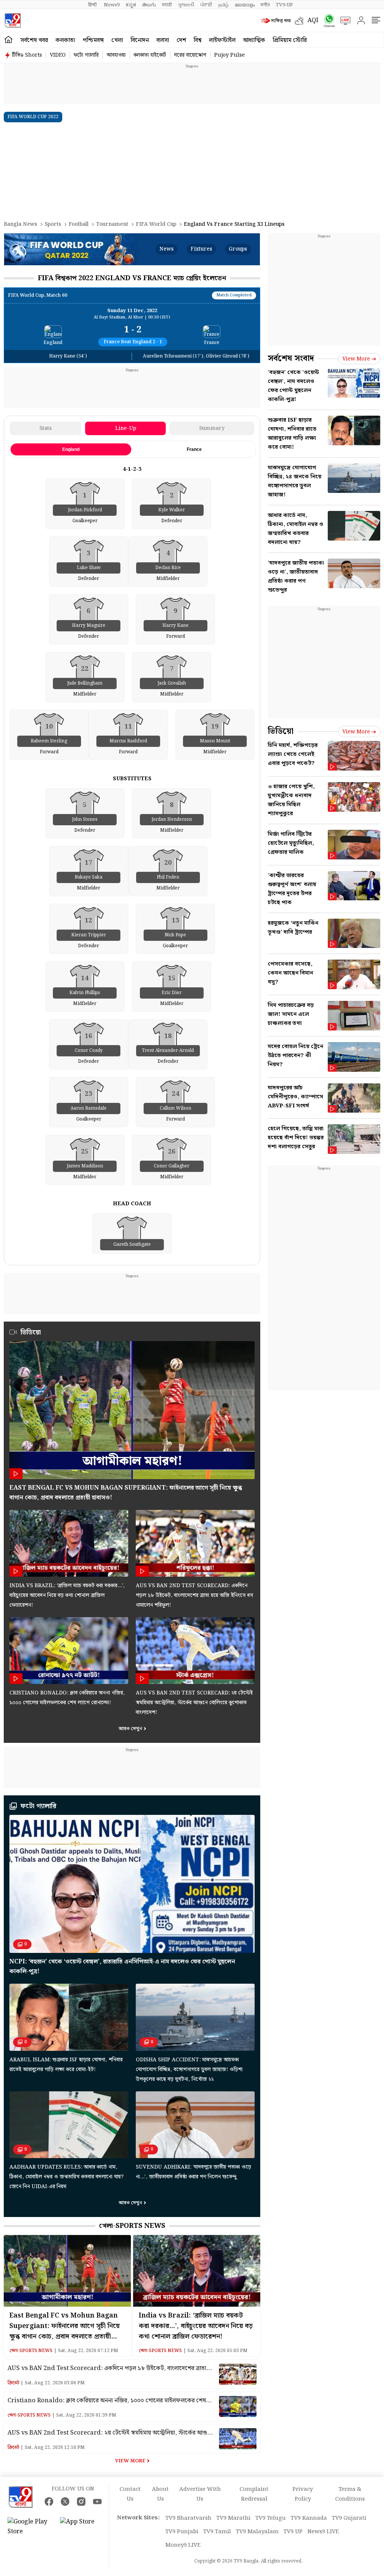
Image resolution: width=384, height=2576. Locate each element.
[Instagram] (81, 2502)
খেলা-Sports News (132, 2226)
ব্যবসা (163, 40)
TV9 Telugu (271, 2518)
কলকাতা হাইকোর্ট (150, 55)
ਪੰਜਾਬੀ (206, 5)
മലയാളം (245, 5)
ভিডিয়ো (31, 1332)
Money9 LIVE (183, 2545)
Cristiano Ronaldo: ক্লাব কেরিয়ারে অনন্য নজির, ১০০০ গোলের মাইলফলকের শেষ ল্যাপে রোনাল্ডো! (107, 2401)
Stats (46, 428)
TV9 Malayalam (257, 2532)
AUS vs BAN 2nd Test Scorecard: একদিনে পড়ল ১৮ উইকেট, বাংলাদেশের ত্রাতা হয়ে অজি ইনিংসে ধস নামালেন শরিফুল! (194, 1595)
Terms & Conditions (350, 2494)
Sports (53, 224)
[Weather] (301, 21)
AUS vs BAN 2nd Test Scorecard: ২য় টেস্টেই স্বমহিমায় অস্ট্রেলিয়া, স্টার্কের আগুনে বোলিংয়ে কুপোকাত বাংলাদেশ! (194, 1703)
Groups (238, 249)
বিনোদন (140, 40)
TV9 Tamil (217, 2532)
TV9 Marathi (233, 2518)
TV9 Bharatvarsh (188, 2518)
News (166, 249)
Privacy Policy (303, 2494)
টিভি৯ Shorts (27, 55)
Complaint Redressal (254, 2494)
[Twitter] (65, 2502)
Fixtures (201, 249)
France (194, 449)
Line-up (126, 428)
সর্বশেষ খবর (34, 40)
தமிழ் (223, 5)
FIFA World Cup (156, 224)
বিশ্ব (197, 40)
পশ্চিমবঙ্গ (93, 40)
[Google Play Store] (30, 2527)
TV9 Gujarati (349, 2518)
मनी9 (265, 5)
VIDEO (58, 55)
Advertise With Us (200, 2494)
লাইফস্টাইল (222, 40)
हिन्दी (93, 5)
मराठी (167, 5)
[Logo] (13, 20)
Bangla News (20, 224)
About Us (160, 2494)
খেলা (117, 40)
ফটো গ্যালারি (86, 55)
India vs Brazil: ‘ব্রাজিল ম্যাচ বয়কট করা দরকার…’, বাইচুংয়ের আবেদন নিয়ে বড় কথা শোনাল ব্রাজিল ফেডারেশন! (67, 1595)
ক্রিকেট (13, 2383)
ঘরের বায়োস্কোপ (190, 55)
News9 (112, 5)
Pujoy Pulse (229, 55)
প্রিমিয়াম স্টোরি (290, 40)
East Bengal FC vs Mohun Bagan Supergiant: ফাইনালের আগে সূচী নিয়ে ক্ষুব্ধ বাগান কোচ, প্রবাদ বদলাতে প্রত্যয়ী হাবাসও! (64, 2326)
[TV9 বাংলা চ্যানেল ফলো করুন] (327, 20)
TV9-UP (284, 5)
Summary (212, 428)
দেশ (181, 40)
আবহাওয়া (116, 55)
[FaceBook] (49, 2502)
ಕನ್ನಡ (131, 5)
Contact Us (130, 2494)
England (71, 449)
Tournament (112, 224)
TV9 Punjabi (182, 2532)
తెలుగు (149, 5)
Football (79, 224)
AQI (313, 20)
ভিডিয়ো (281, 731)
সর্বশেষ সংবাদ (291, 358)
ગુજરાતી (186, 5)
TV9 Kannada (309, 2518)
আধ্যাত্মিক (254, 40)
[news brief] (276, 21)
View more (356, 359)
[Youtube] (97, 2502)
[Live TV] (343, 21)
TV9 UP (293, 2532)
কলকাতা (65, 40)
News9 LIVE (323, 2532)
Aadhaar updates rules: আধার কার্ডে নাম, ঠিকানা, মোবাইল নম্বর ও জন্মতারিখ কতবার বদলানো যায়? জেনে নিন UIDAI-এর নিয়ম (67, 2177)
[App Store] (82, 2527)
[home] (8, 40)
